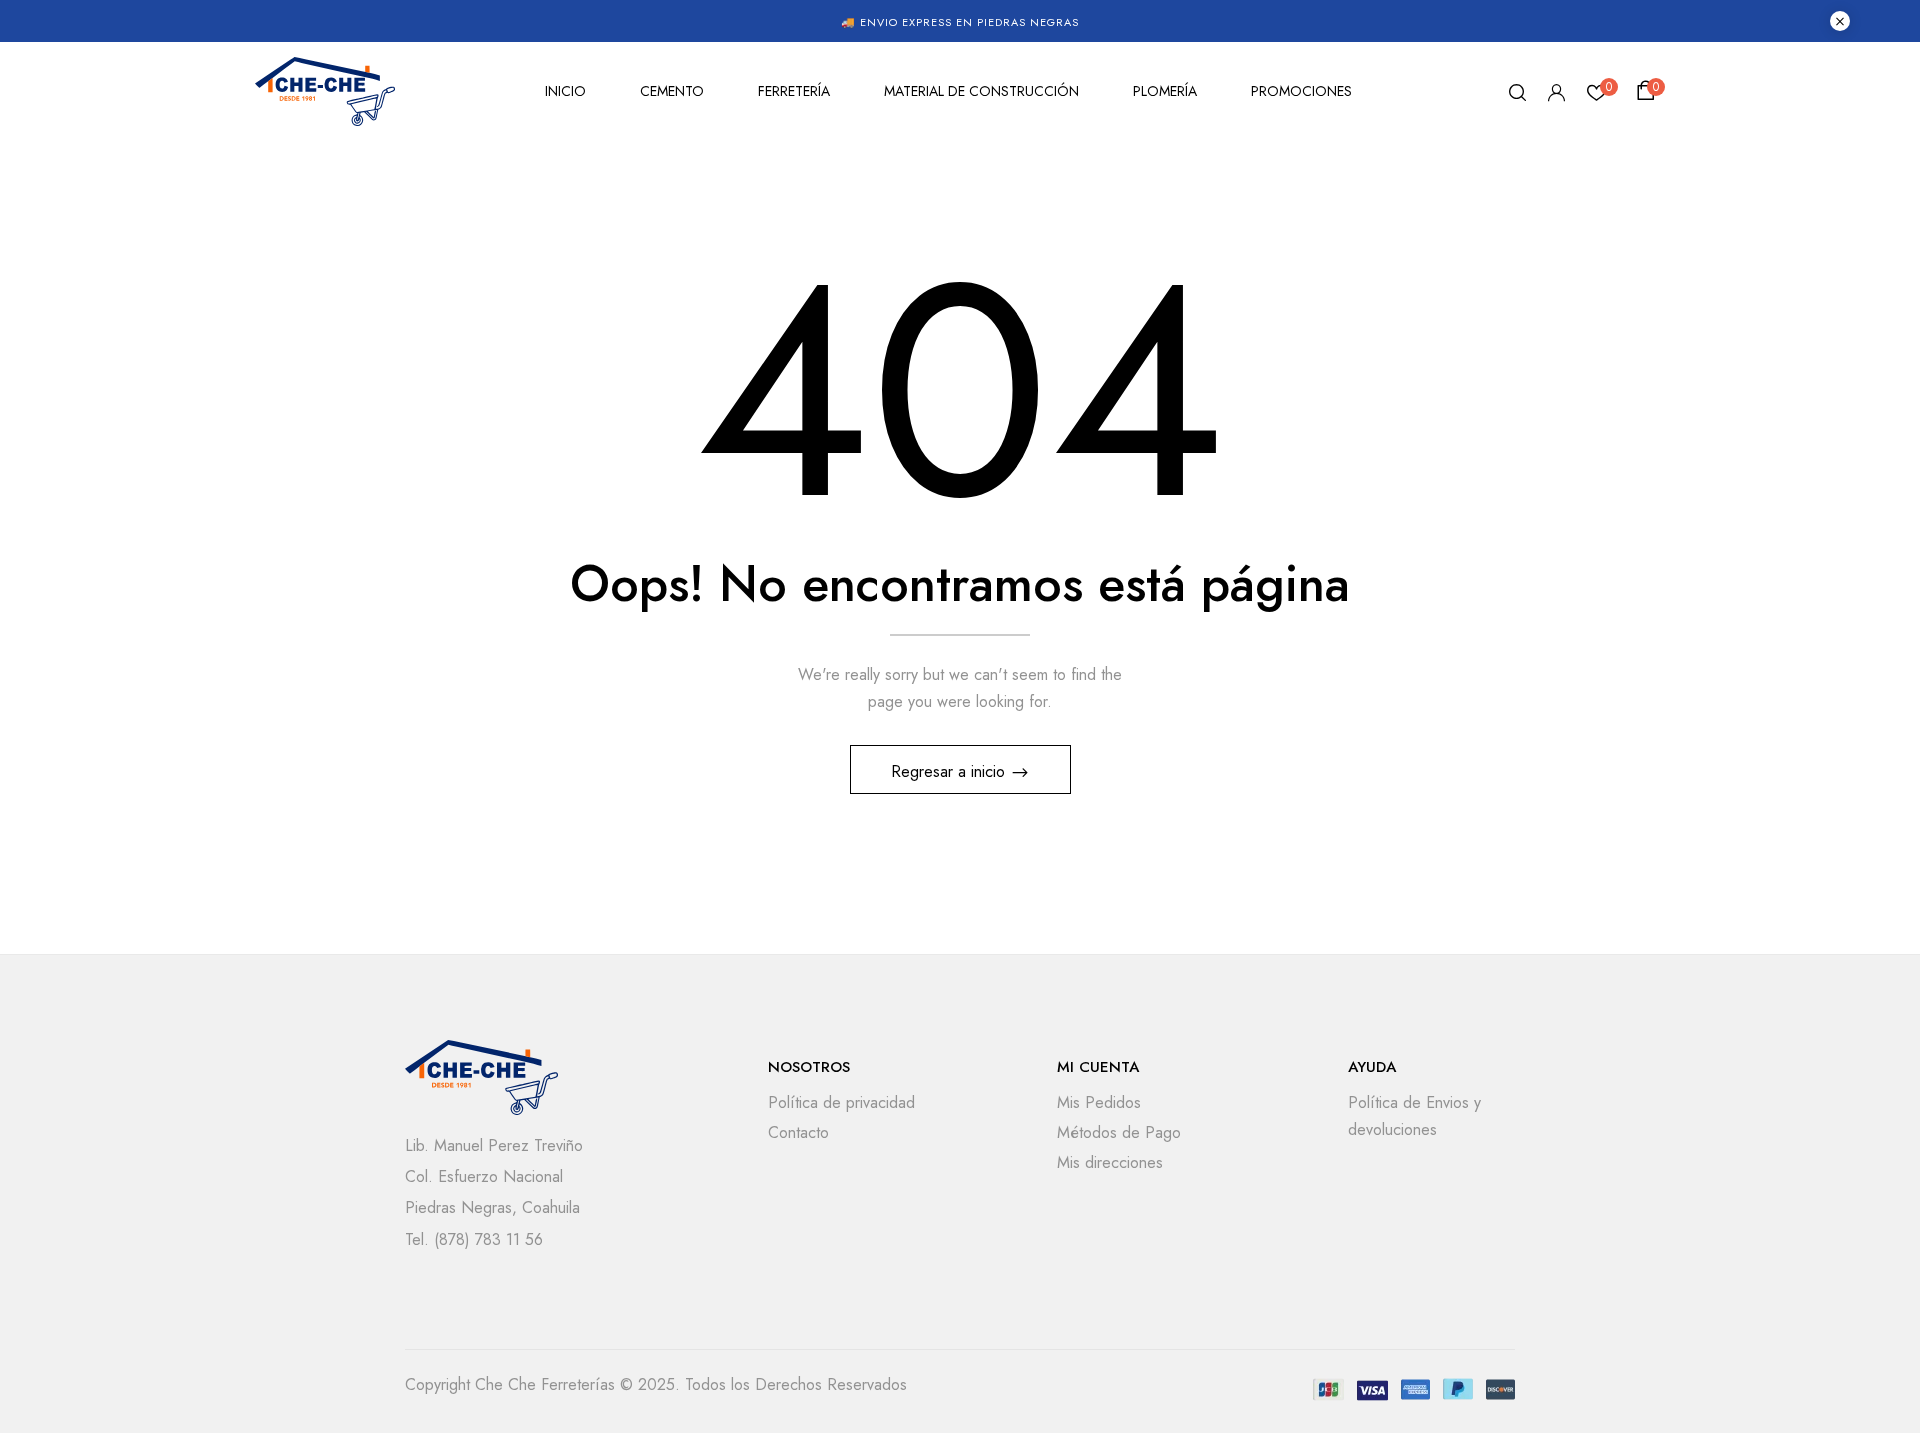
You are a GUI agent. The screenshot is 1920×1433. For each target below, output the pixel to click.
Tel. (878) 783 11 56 (474, 1239)
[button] (1649, 91)
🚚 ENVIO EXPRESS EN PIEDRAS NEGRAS (960, 22)
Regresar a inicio (950, 771)
